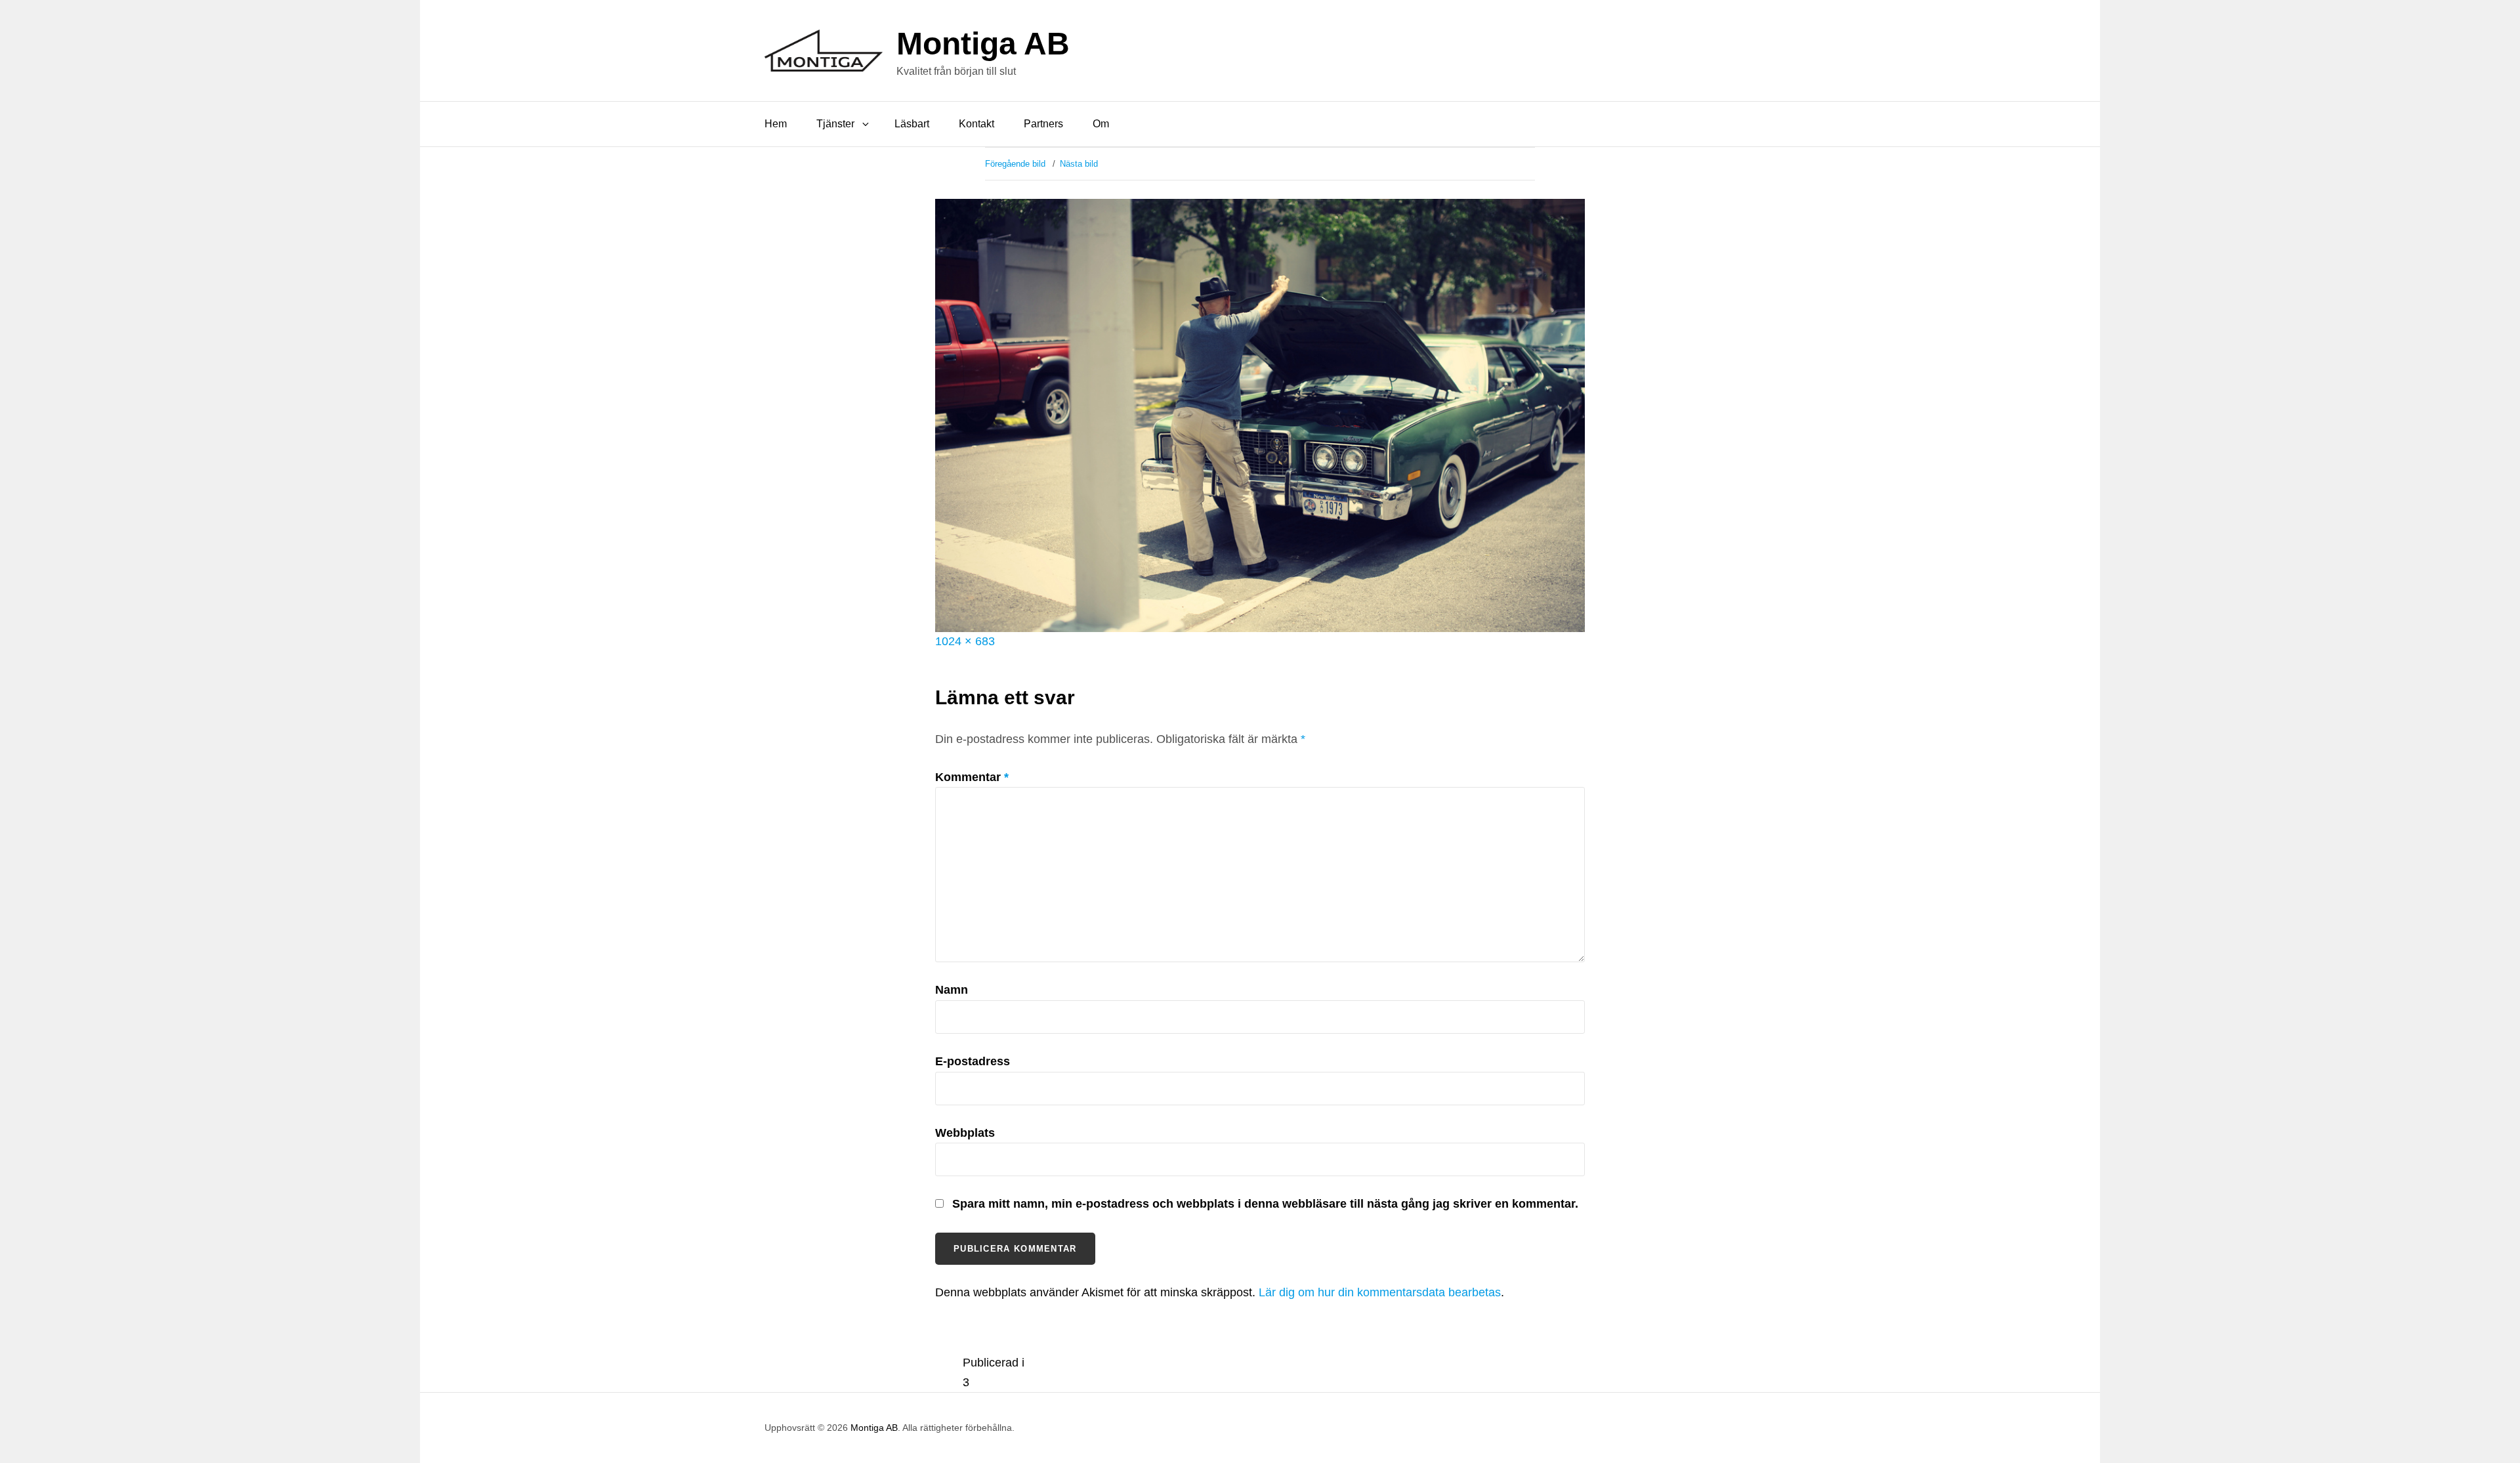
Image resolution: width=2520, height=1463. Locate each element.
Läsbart (912, 124)
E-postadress (973, 1061)
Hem (776, 124)
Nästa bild (1079, 164)
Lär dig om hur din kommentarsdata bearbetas (1380, 1292)
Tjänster (835, 124)
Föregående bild (1015, 164)
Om (1101, 124)
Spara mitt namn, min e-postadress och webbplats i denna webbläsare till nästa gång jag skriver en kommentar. (1265, 1204)
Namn (952, 990)
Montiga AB (983, 44)
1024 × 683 (965, 641)
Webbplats (965, 1133)
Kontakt (976, 124)
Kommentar (972, 777)
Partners (1043, 124)
